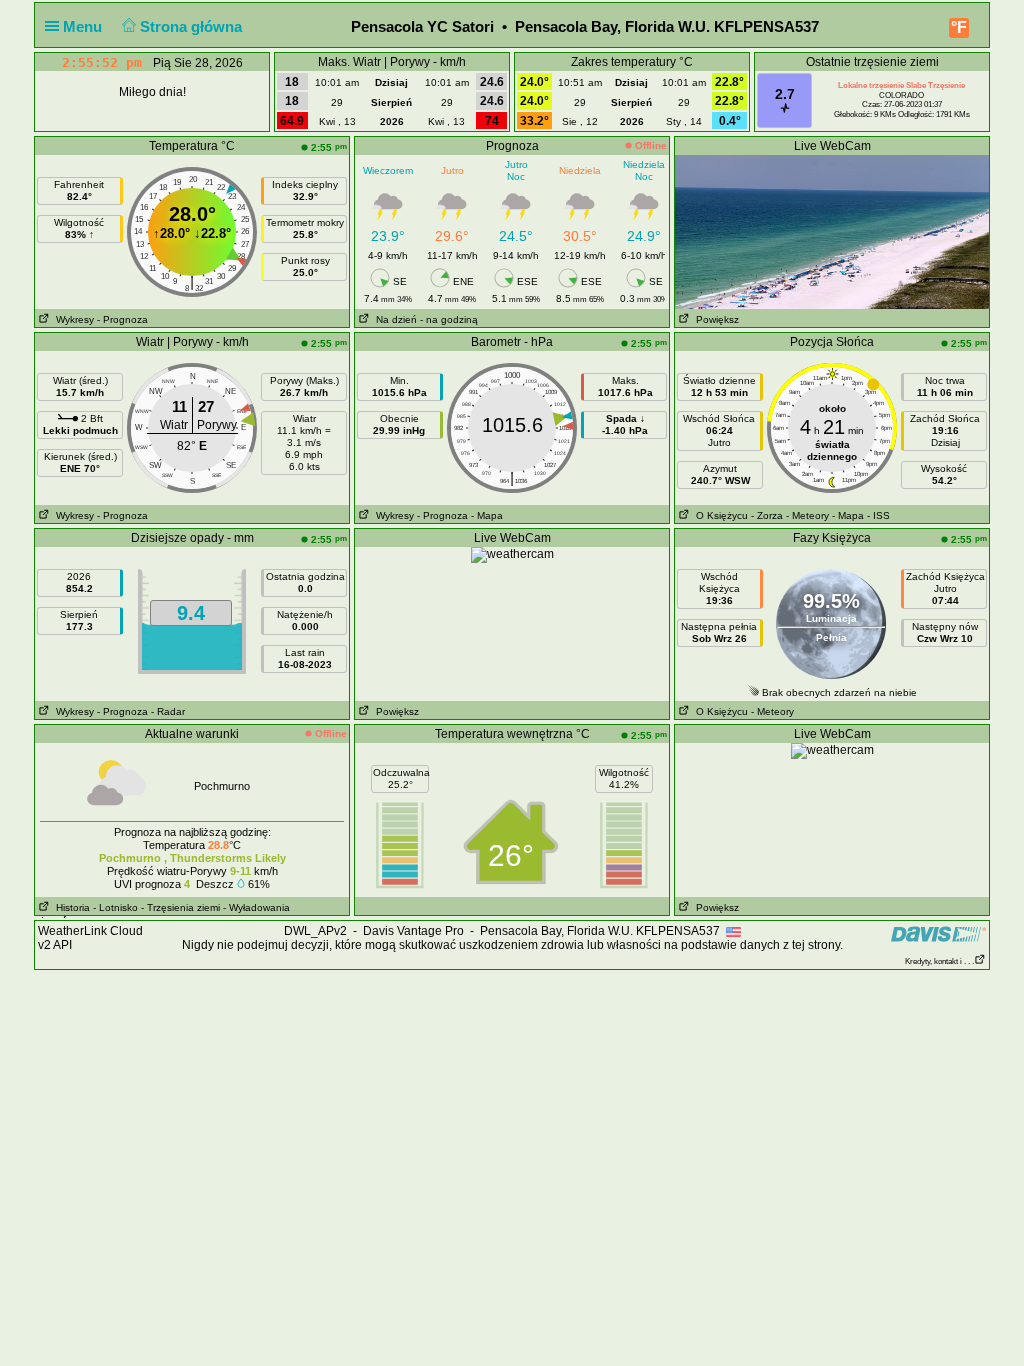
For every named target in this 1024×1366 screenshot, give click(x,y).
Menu (84, 26)
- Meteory (807, 515)
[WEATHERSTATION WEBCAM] (832, 231)
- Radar (168, 711)
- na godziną (449, 319)
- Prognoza (122, 319)
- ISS (878, 515)
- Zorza (767, 515)
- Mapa (487, 515)
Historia (70, 907)
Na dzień (393, 319)
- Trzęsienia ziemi (180, 907)
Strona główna (193, 26)
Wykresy (72, 319)
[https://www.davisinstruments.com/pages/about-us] (938, 933)
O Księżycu (719, 515)
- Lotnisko (115, 907)
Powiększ (714, 319)
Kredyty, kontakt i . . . (939, 961)
